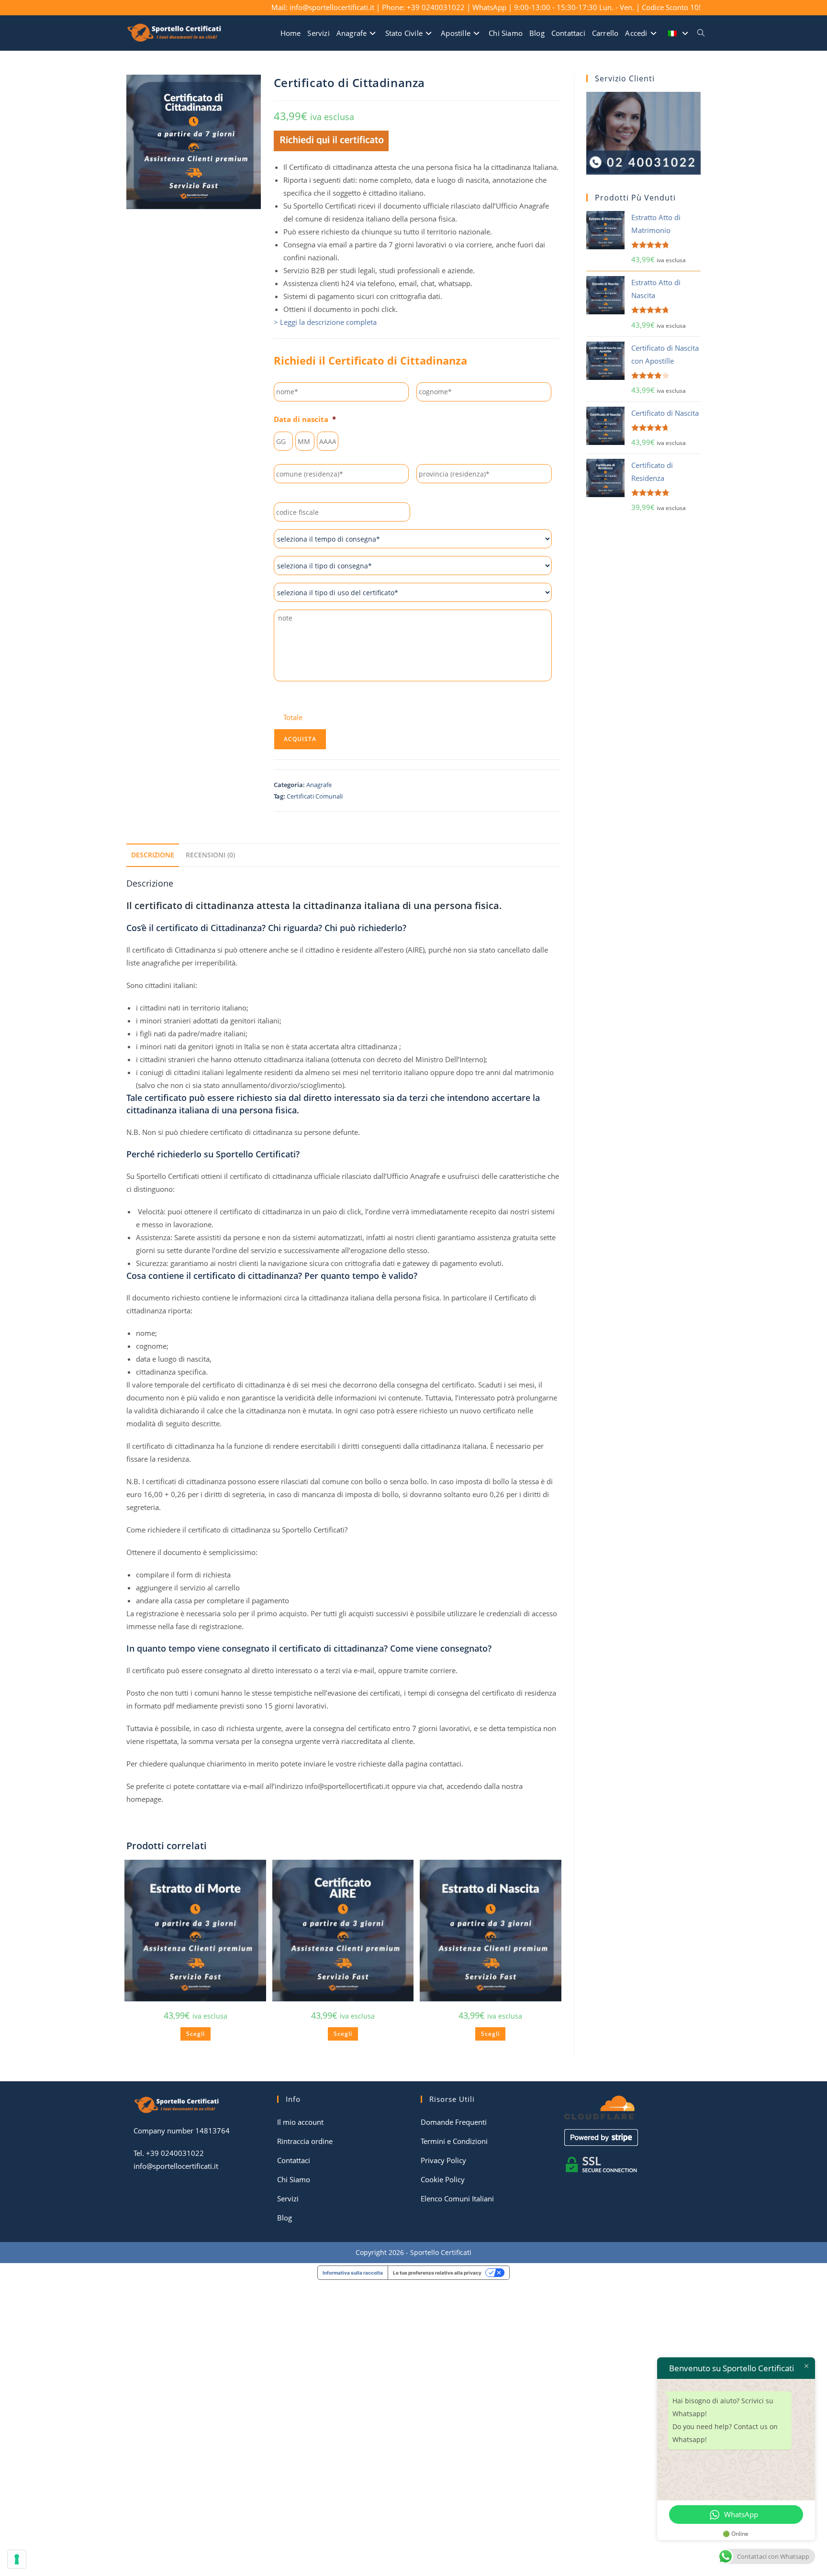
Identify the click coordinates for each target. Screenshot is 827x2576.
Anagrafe (319, 785)
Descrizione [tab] (153, 855)
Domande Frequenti (454, 2122)
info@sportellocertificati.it (176, 2166)
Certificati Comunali (315, 796)
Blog (285, 2218)
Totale (293, 717)
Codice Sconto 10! (671, 7)
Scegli (196, 2034)
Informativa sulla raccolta (353, 2273)
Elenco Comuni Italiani (457, 2198)
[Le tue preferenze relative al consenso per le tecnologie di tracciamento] (17, 2559)
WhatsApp (489, 7)
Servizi (288, 2198)
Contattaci (294, 2160)
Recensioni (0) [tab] (210, 855)
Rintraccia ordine (305, 2141)
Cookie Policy (443, 2179)
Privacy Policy (443, 2160)
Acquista (300, 739)
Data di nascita (305, 419)
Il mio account (300, 2122)
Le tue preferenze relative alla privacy (437, 2273)
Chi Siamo (294, 2179)
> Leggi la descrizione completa (325, 322)
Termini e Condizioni (454, 2141)
